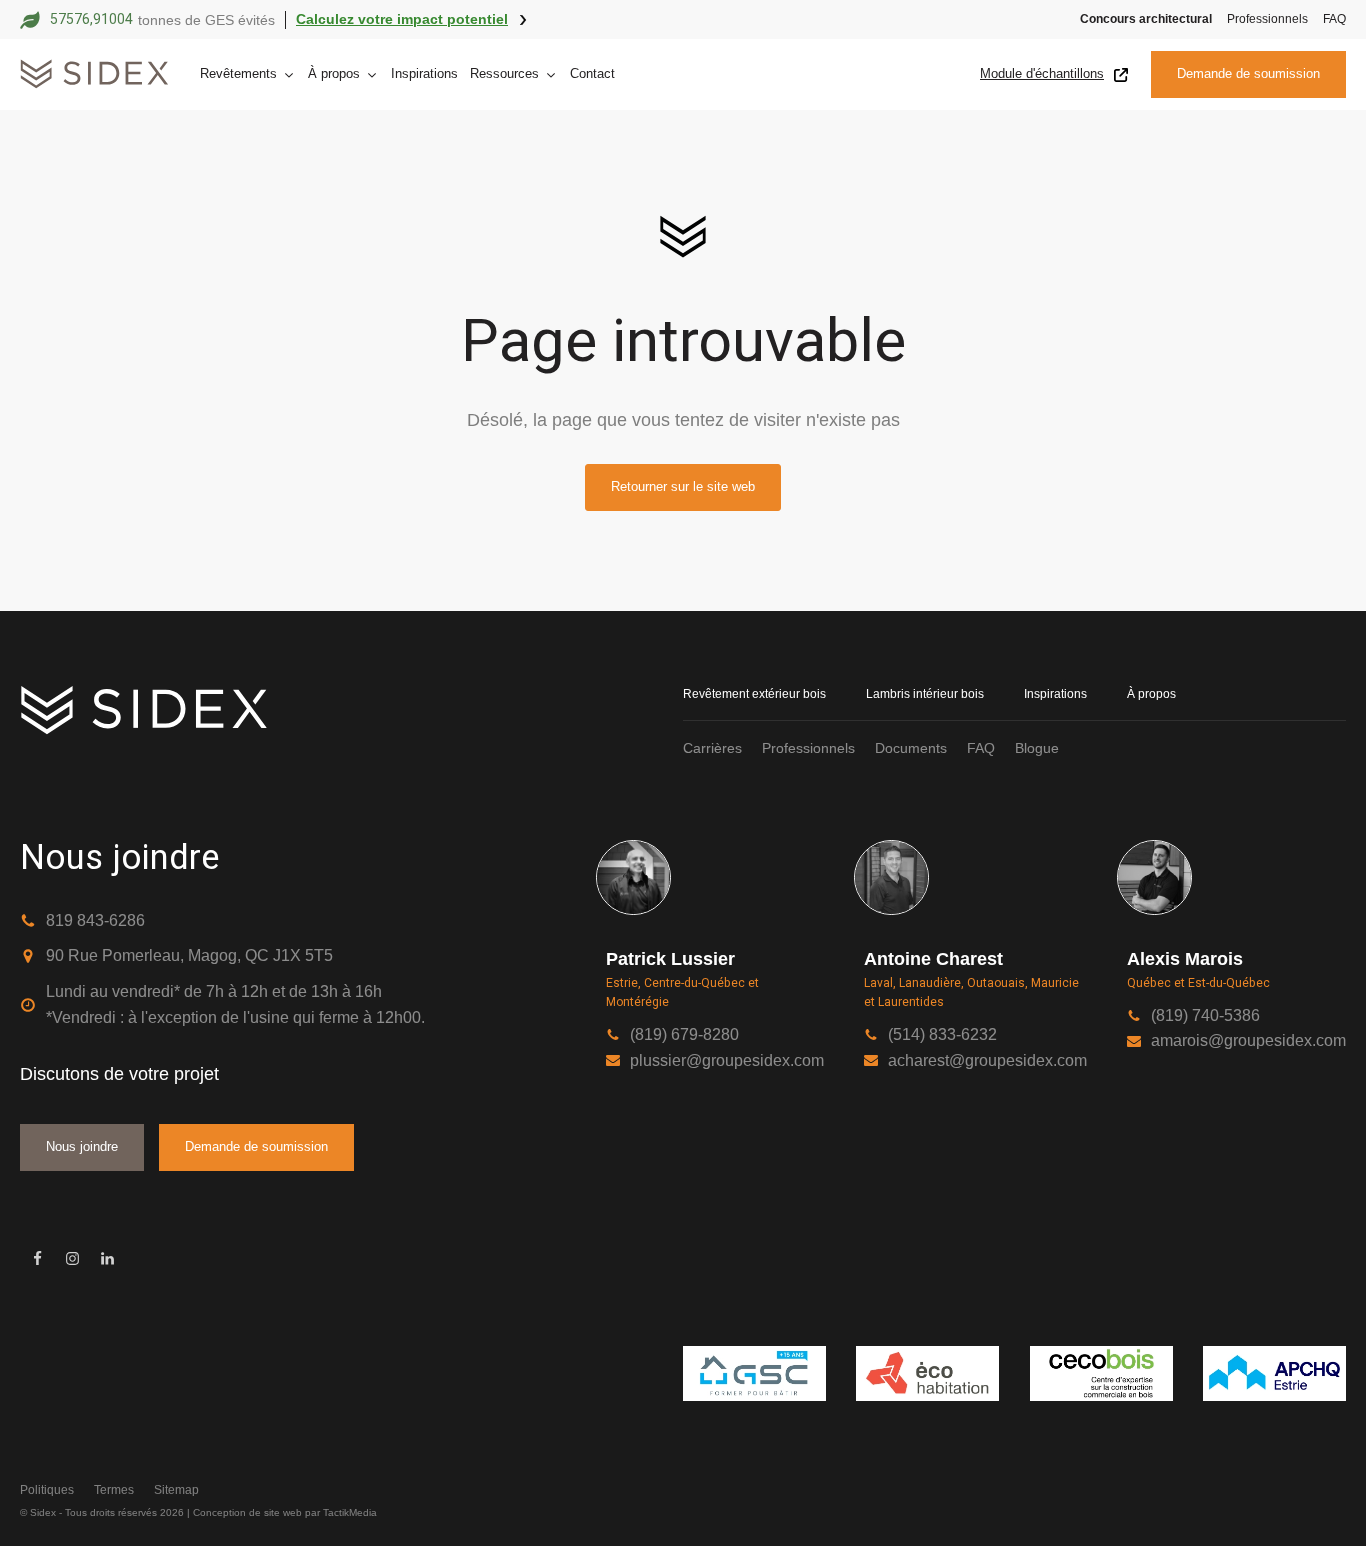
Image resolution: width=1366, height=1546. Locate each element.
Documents (911, 748)
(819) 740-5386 (1205, 1015)
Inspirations (424, 73)
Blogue (1037, 748)
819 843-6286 (95, 920)
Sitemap (176, 1490)
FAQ (1334, 19)
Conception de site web (247, 1512)
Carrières (712, 748)
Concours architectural (1146, 19)
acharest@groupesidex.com (987, 1060)
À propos (1151, 694)
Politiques (47, 1490)
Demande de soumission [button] (1248, 73)
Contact (592, 73)
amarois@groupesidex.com (1248, 1040)
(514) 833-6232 (942, 1034)
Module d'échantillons (1042, 73)
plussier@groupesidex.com (727, 1060)
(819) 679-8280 (684, 1034)
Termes (114, 1490)
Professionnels (1267, 19)
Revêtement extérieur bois (754, 694)
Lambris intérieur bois (925, 694)
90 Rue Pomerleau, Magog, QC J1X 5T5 (189, 955)
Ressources (504, 73)
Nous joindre (82, 1146)
